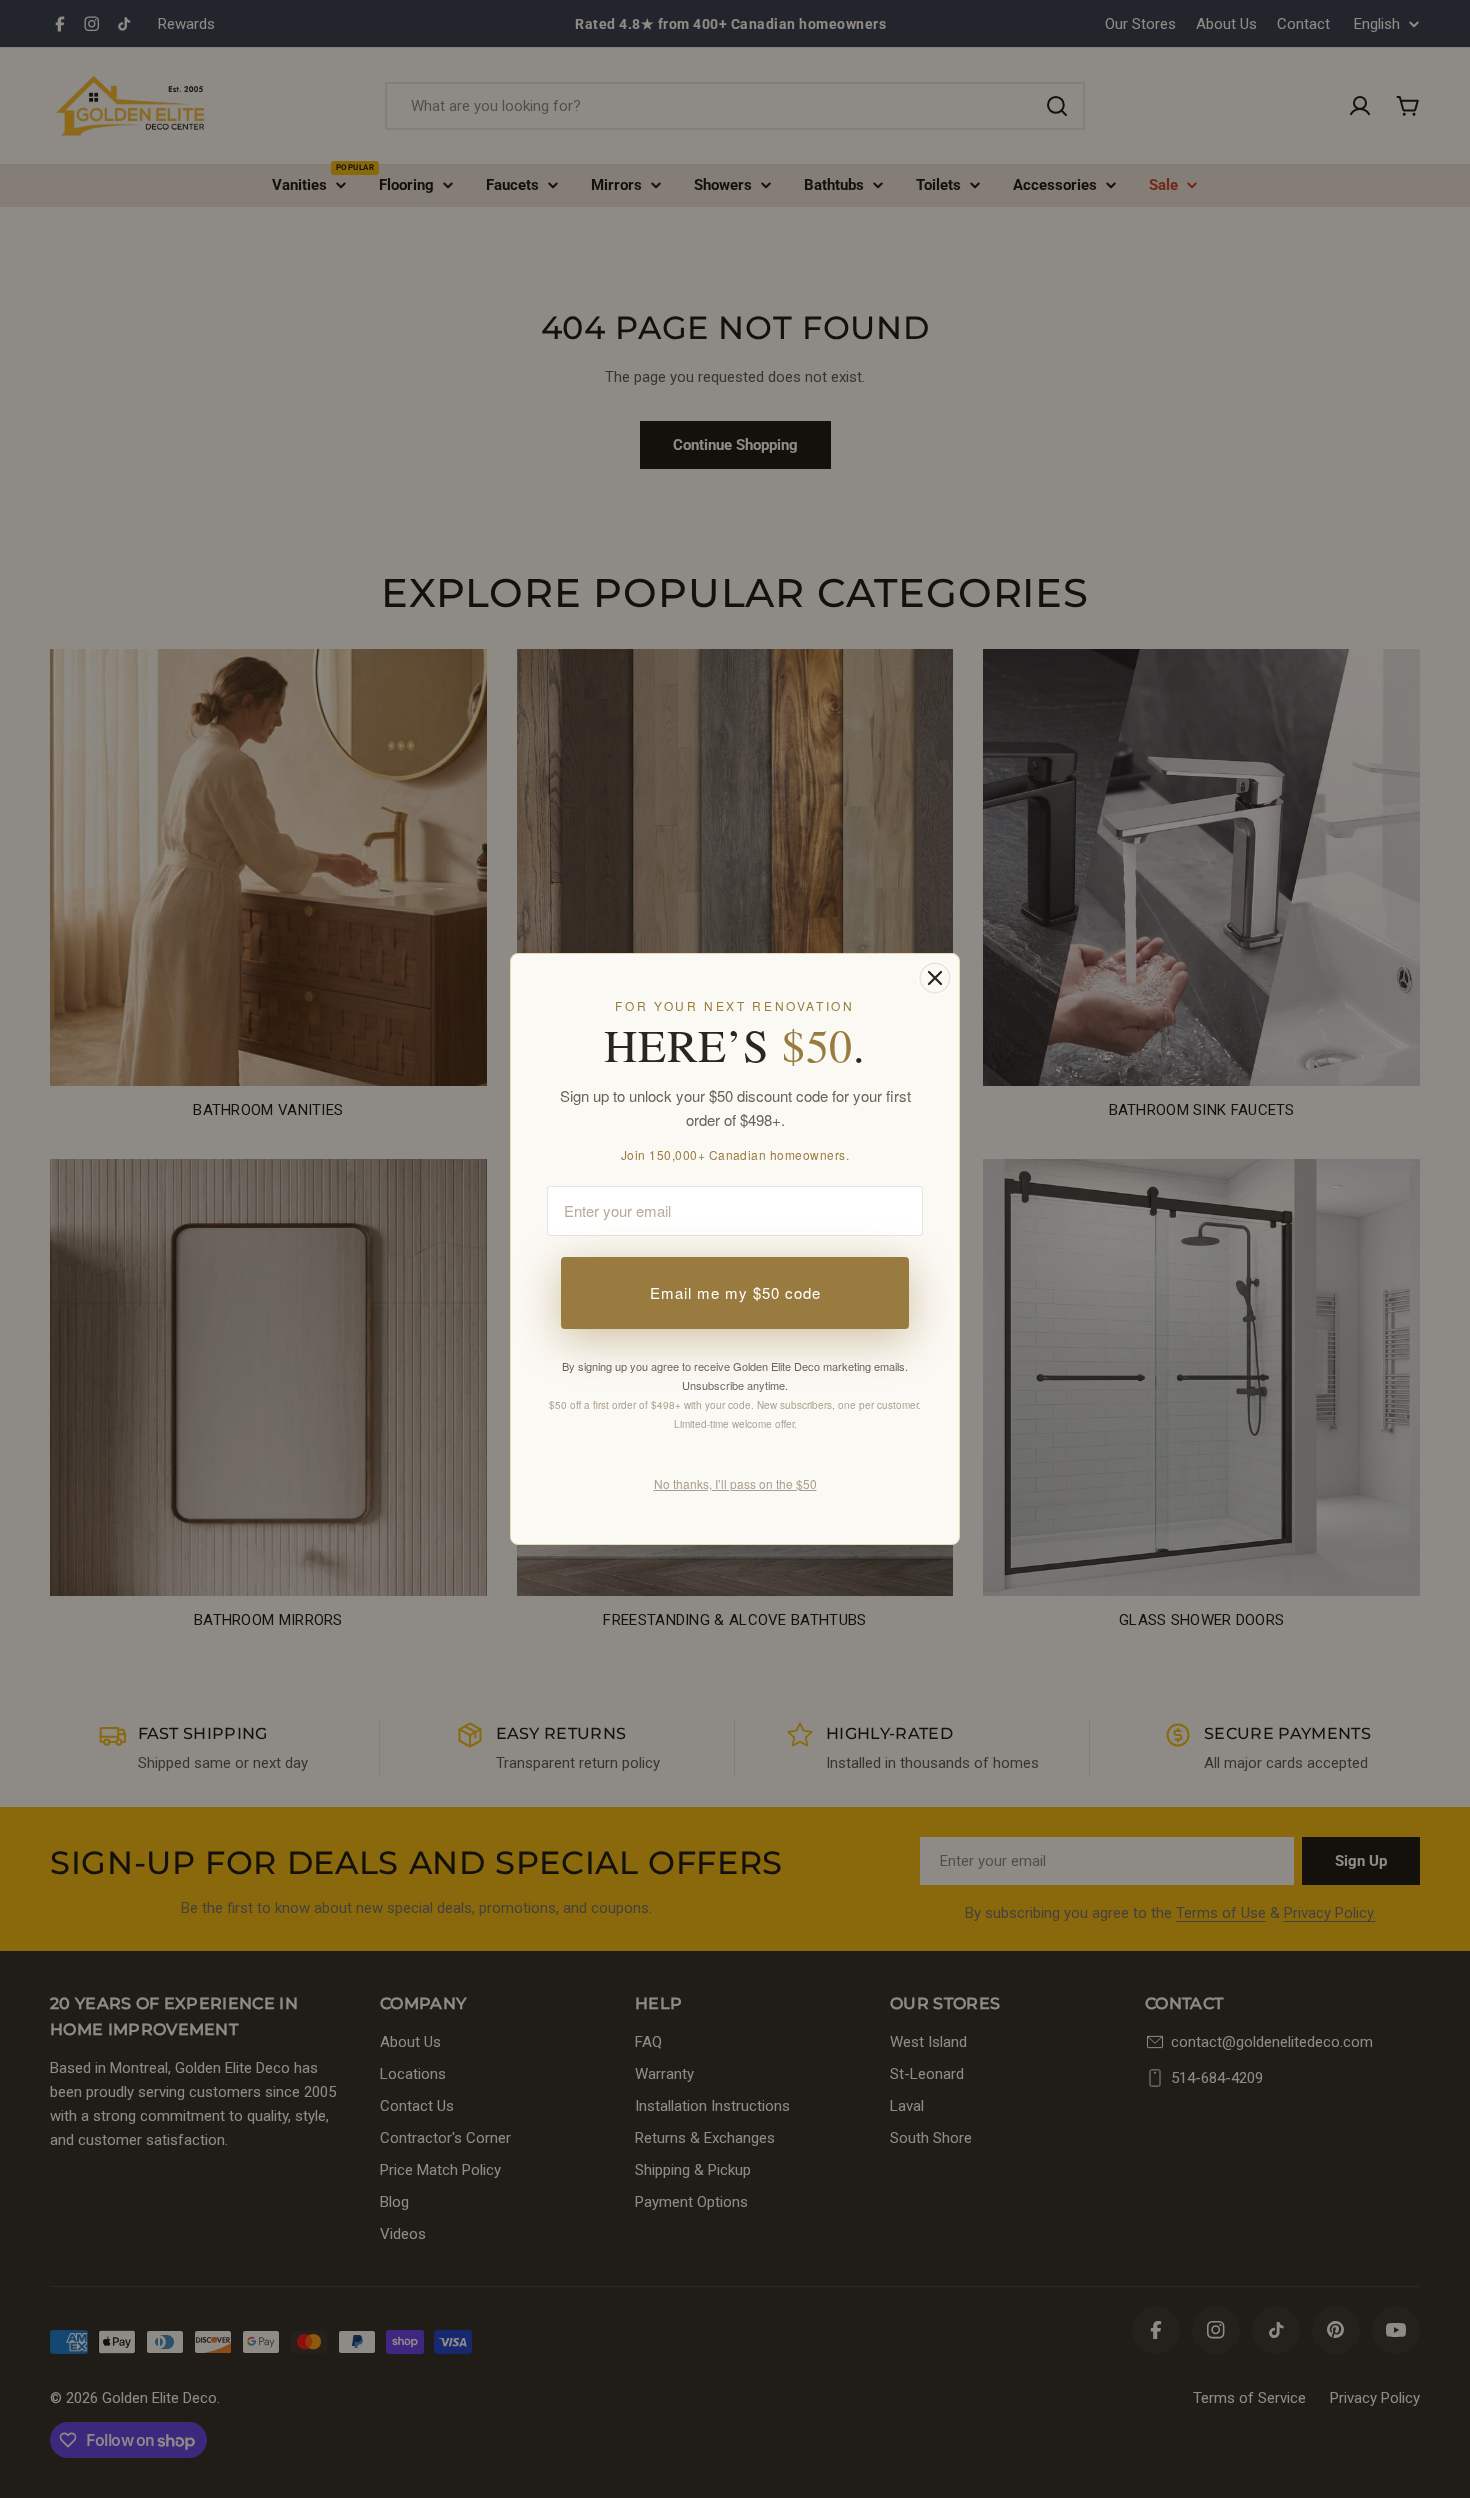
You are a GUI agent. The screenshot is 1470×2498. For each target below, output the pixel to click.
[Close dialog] (935, 978)
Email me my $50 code (735, 1292)
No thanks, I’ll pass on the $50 (735, 1483)
